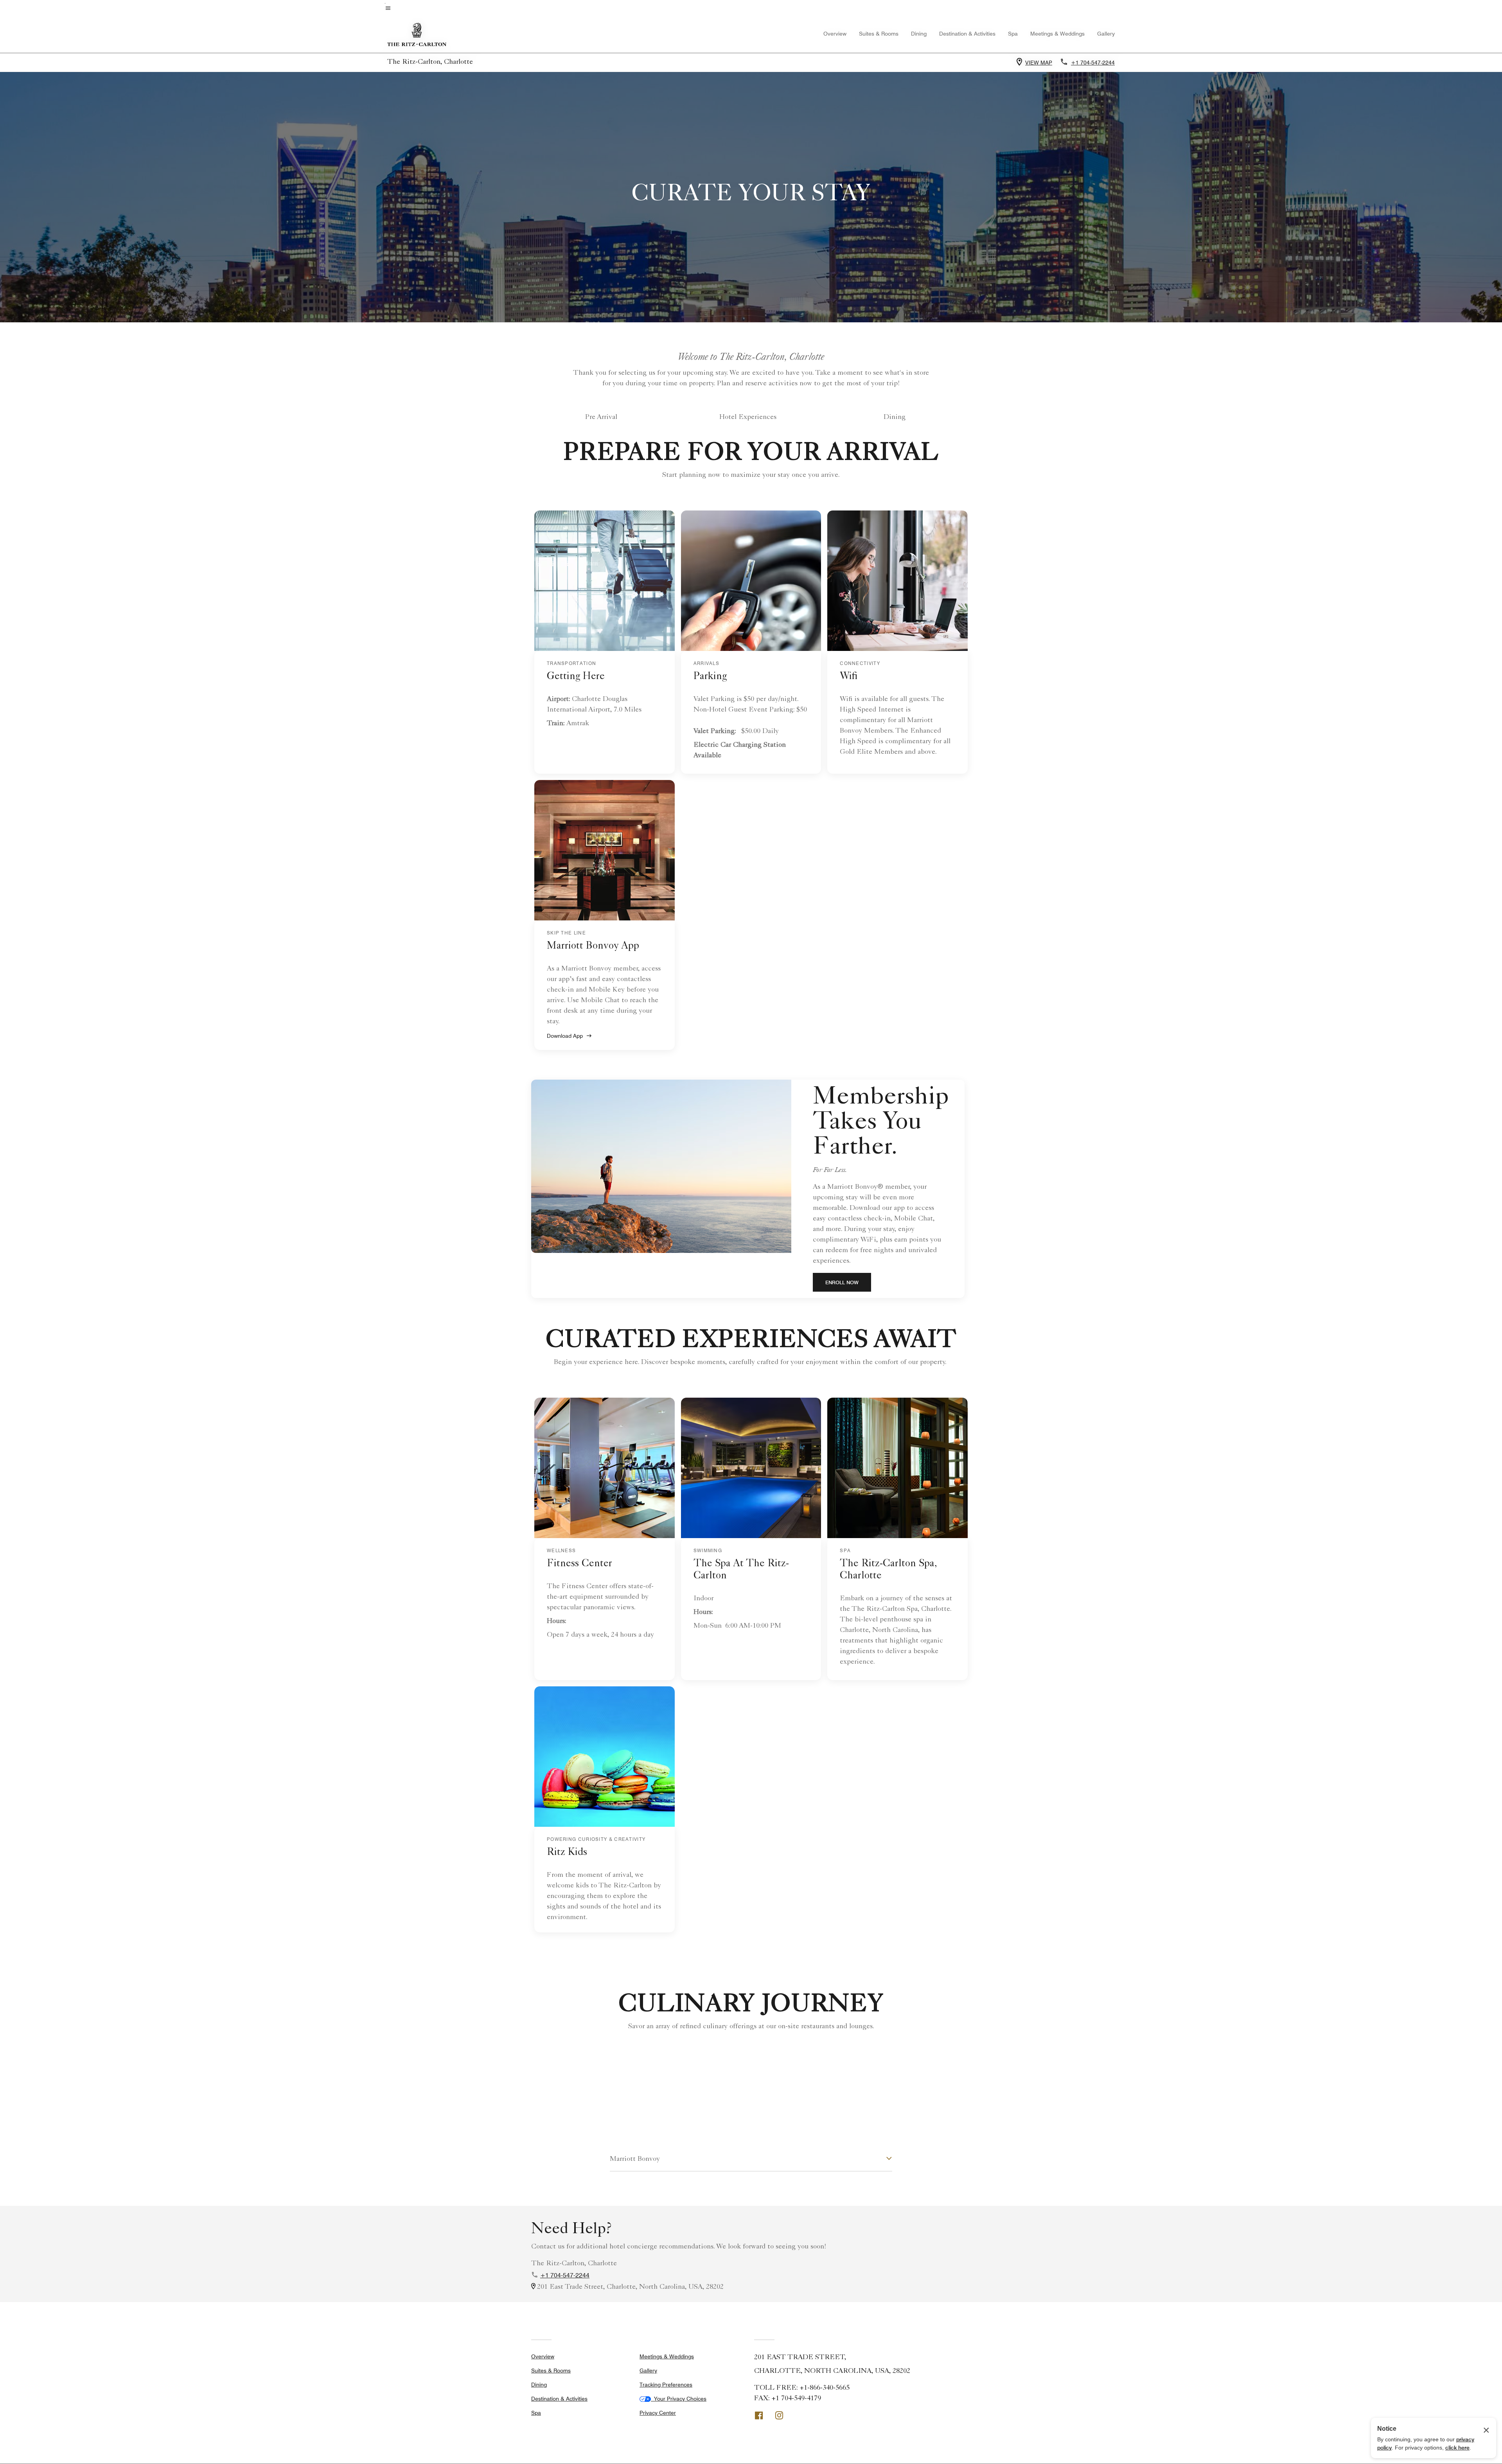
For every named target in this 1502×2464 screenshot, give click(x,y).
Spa (1013, 34)
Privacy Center (658, 2413)
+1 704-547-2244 (565, 2275)
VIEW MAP (1039, 63)
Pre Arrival (601, 417)
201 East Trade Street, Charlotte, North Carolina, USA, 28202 (630, 2287)
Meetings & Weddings (1057, 34)
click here (1457, 2448)
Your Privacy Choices (679, 2399)
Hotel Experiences (748, 417)
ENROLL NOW (848, 1282)
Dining (895, 417)
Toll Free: (802, 2388)
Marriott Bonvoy (635, 2159)
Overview (835, 34)
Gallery (1106, 34)
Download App (565, 1036)
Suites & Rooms (879, 34)
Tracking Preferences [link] (666, 2385)
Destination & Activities (967, 34)
